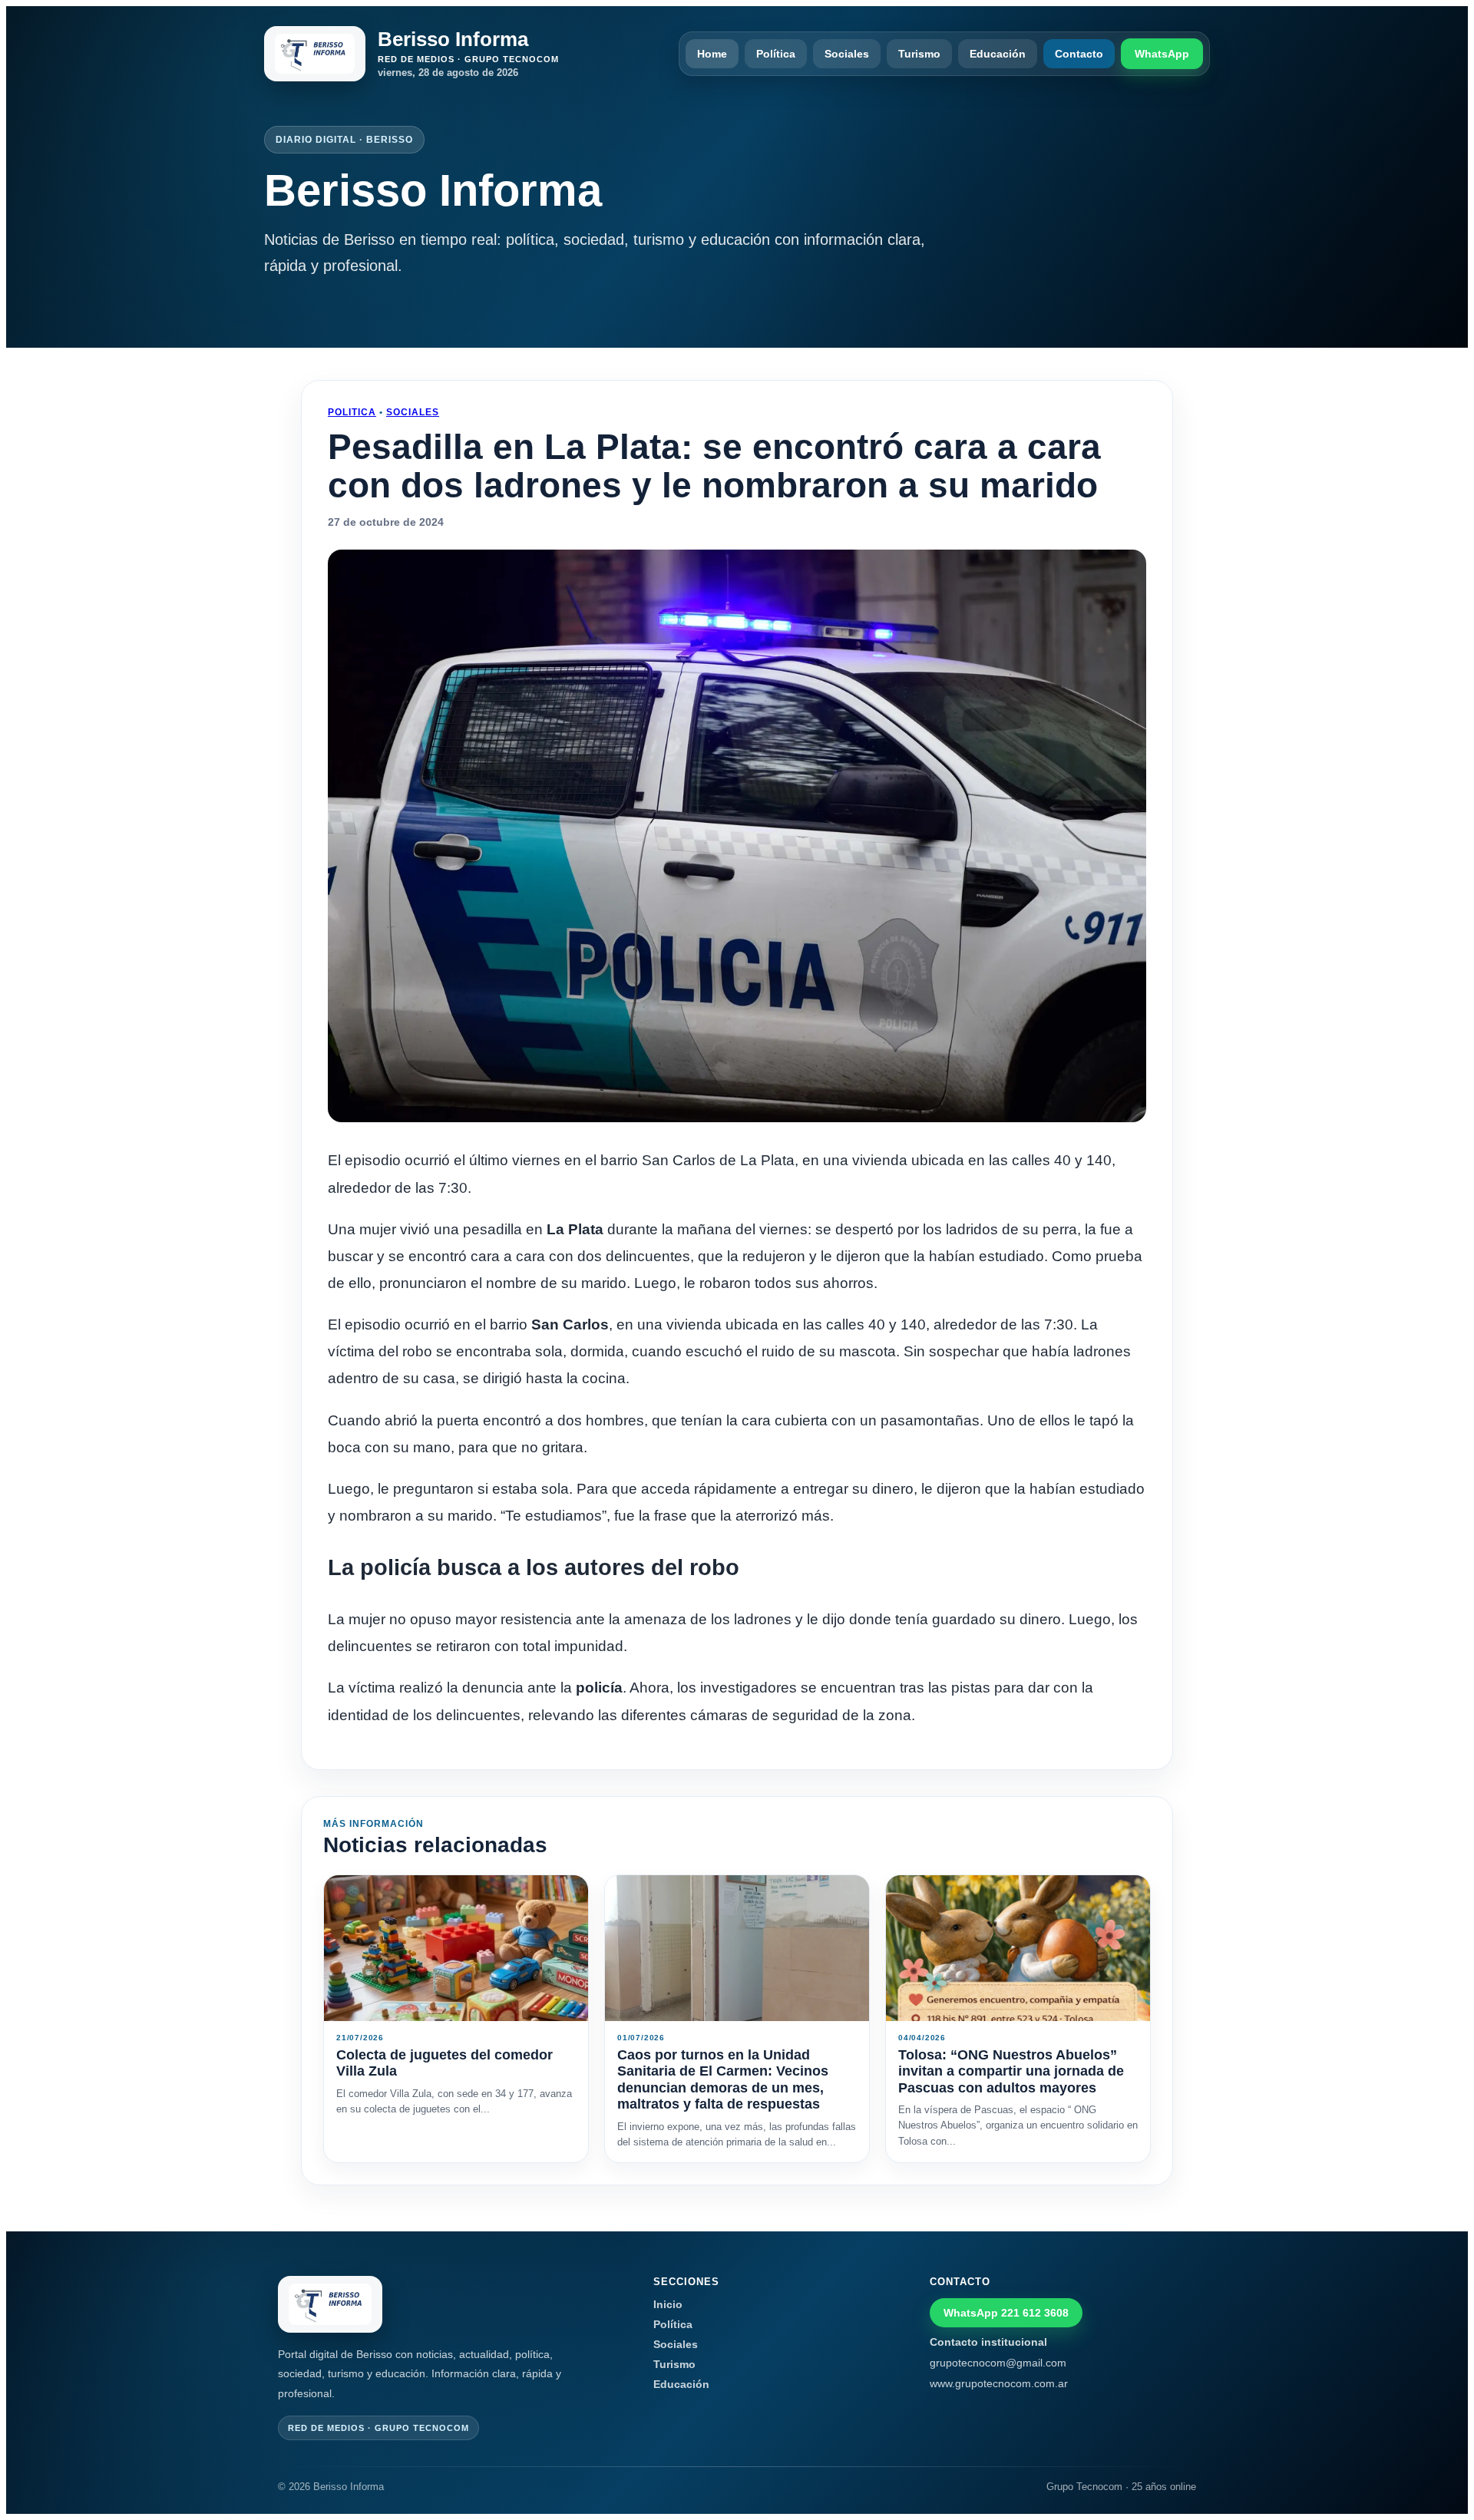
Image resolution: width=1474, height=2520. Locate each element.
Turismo (919, 54)
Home (712, 54)
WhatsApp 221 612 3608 (1006, 2313)
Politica (352, 412)
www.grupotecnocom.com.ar (999, 2383)
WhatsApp (1162, 54)
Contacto (1079, 54)
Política (776, 54)
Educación (998, 54)
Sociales (847, 54)
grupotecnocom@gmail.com (998, 2363)
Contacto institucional (988, 2342)
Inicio (668, 2304)
